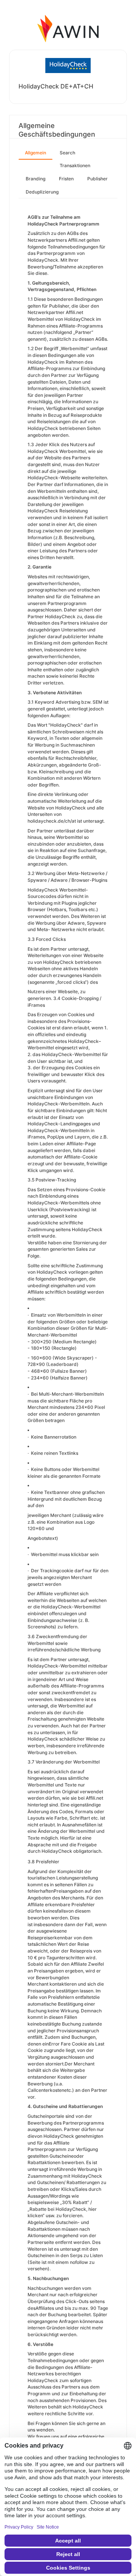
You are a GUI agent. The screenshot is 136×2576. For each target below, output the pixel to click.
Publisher (97, 179)
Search (67, 153)
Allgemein (36, 153)
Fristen (66, 179)
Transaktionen (75, 165)
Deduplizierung (42, 192)
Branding (36, 179)
